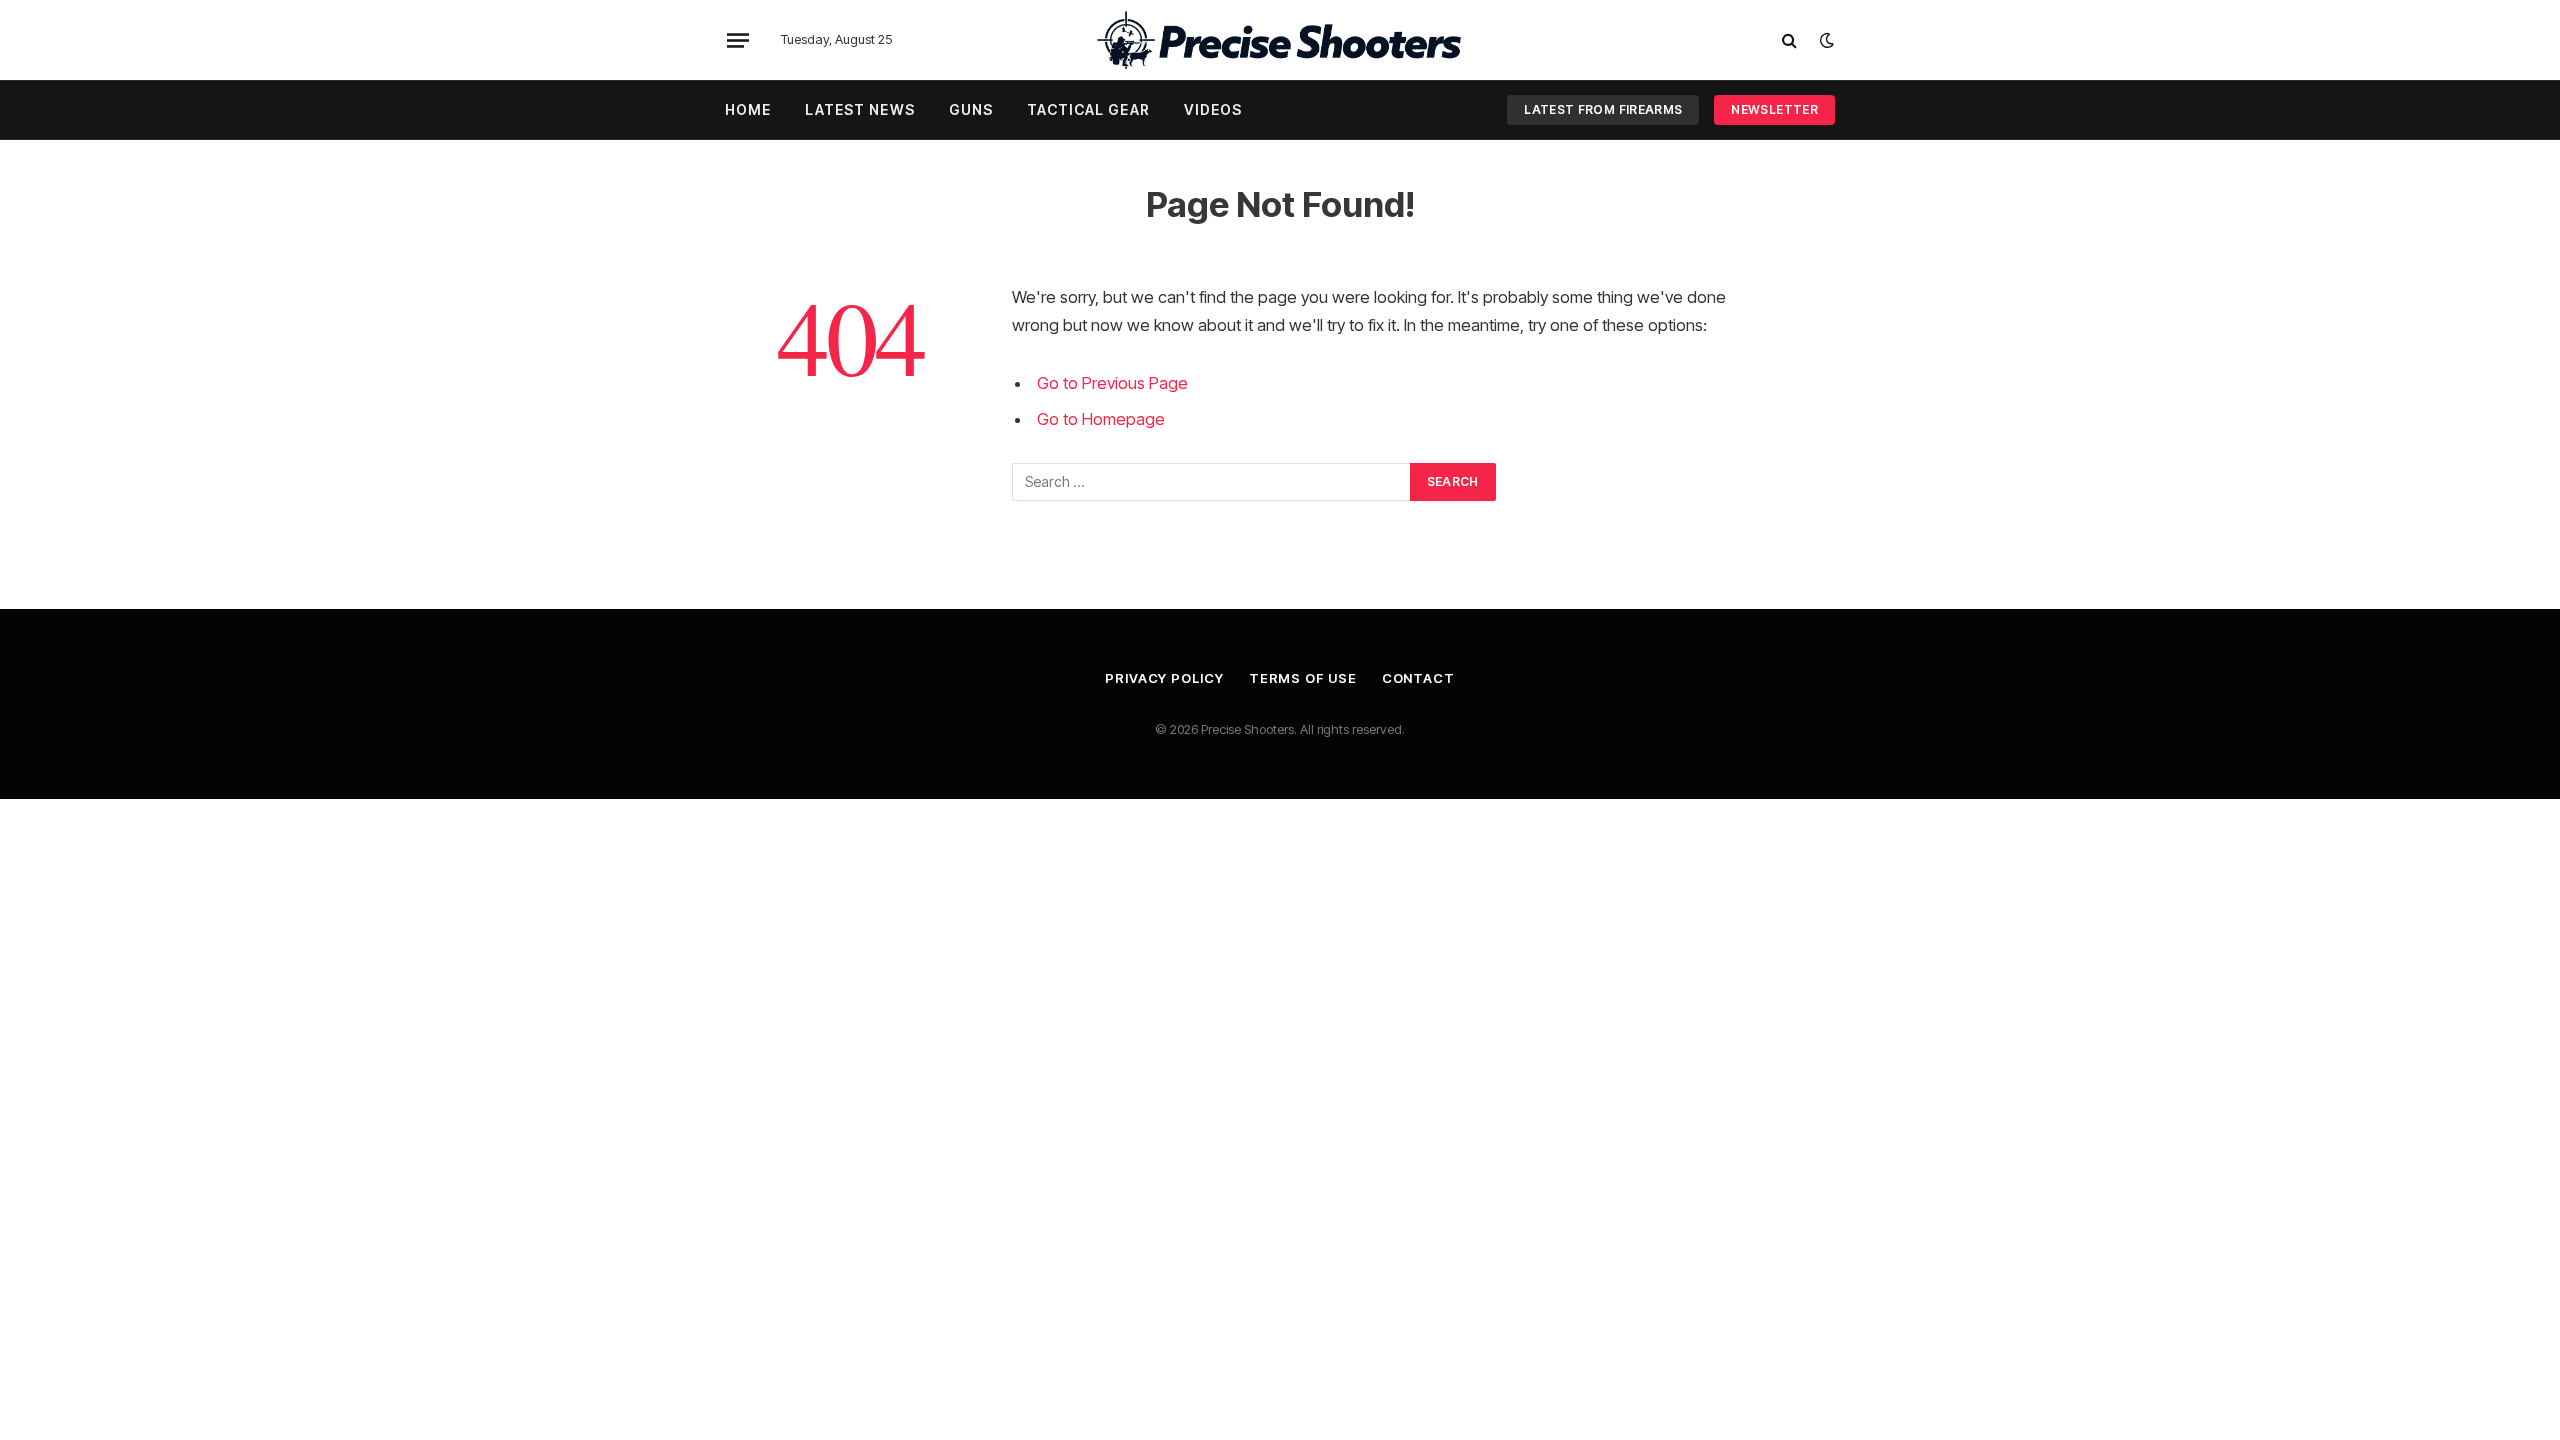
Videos (1213, 109)
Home (748, 109)
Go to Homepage (1101, 419)
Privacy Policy (1164, 678)
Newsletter (1774, 109)
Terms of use (1303, 678)
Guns (971, 109)
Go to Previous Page (1112, 383)
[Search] (1789, 40)
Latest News (859, 109)
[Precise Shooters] (1280, 40)
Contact (1418, 678)
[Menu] (738, 40)
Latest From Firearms (1603, 109)
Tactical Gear (1088, 109)
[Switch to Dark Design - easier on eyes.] (1825, 40)
